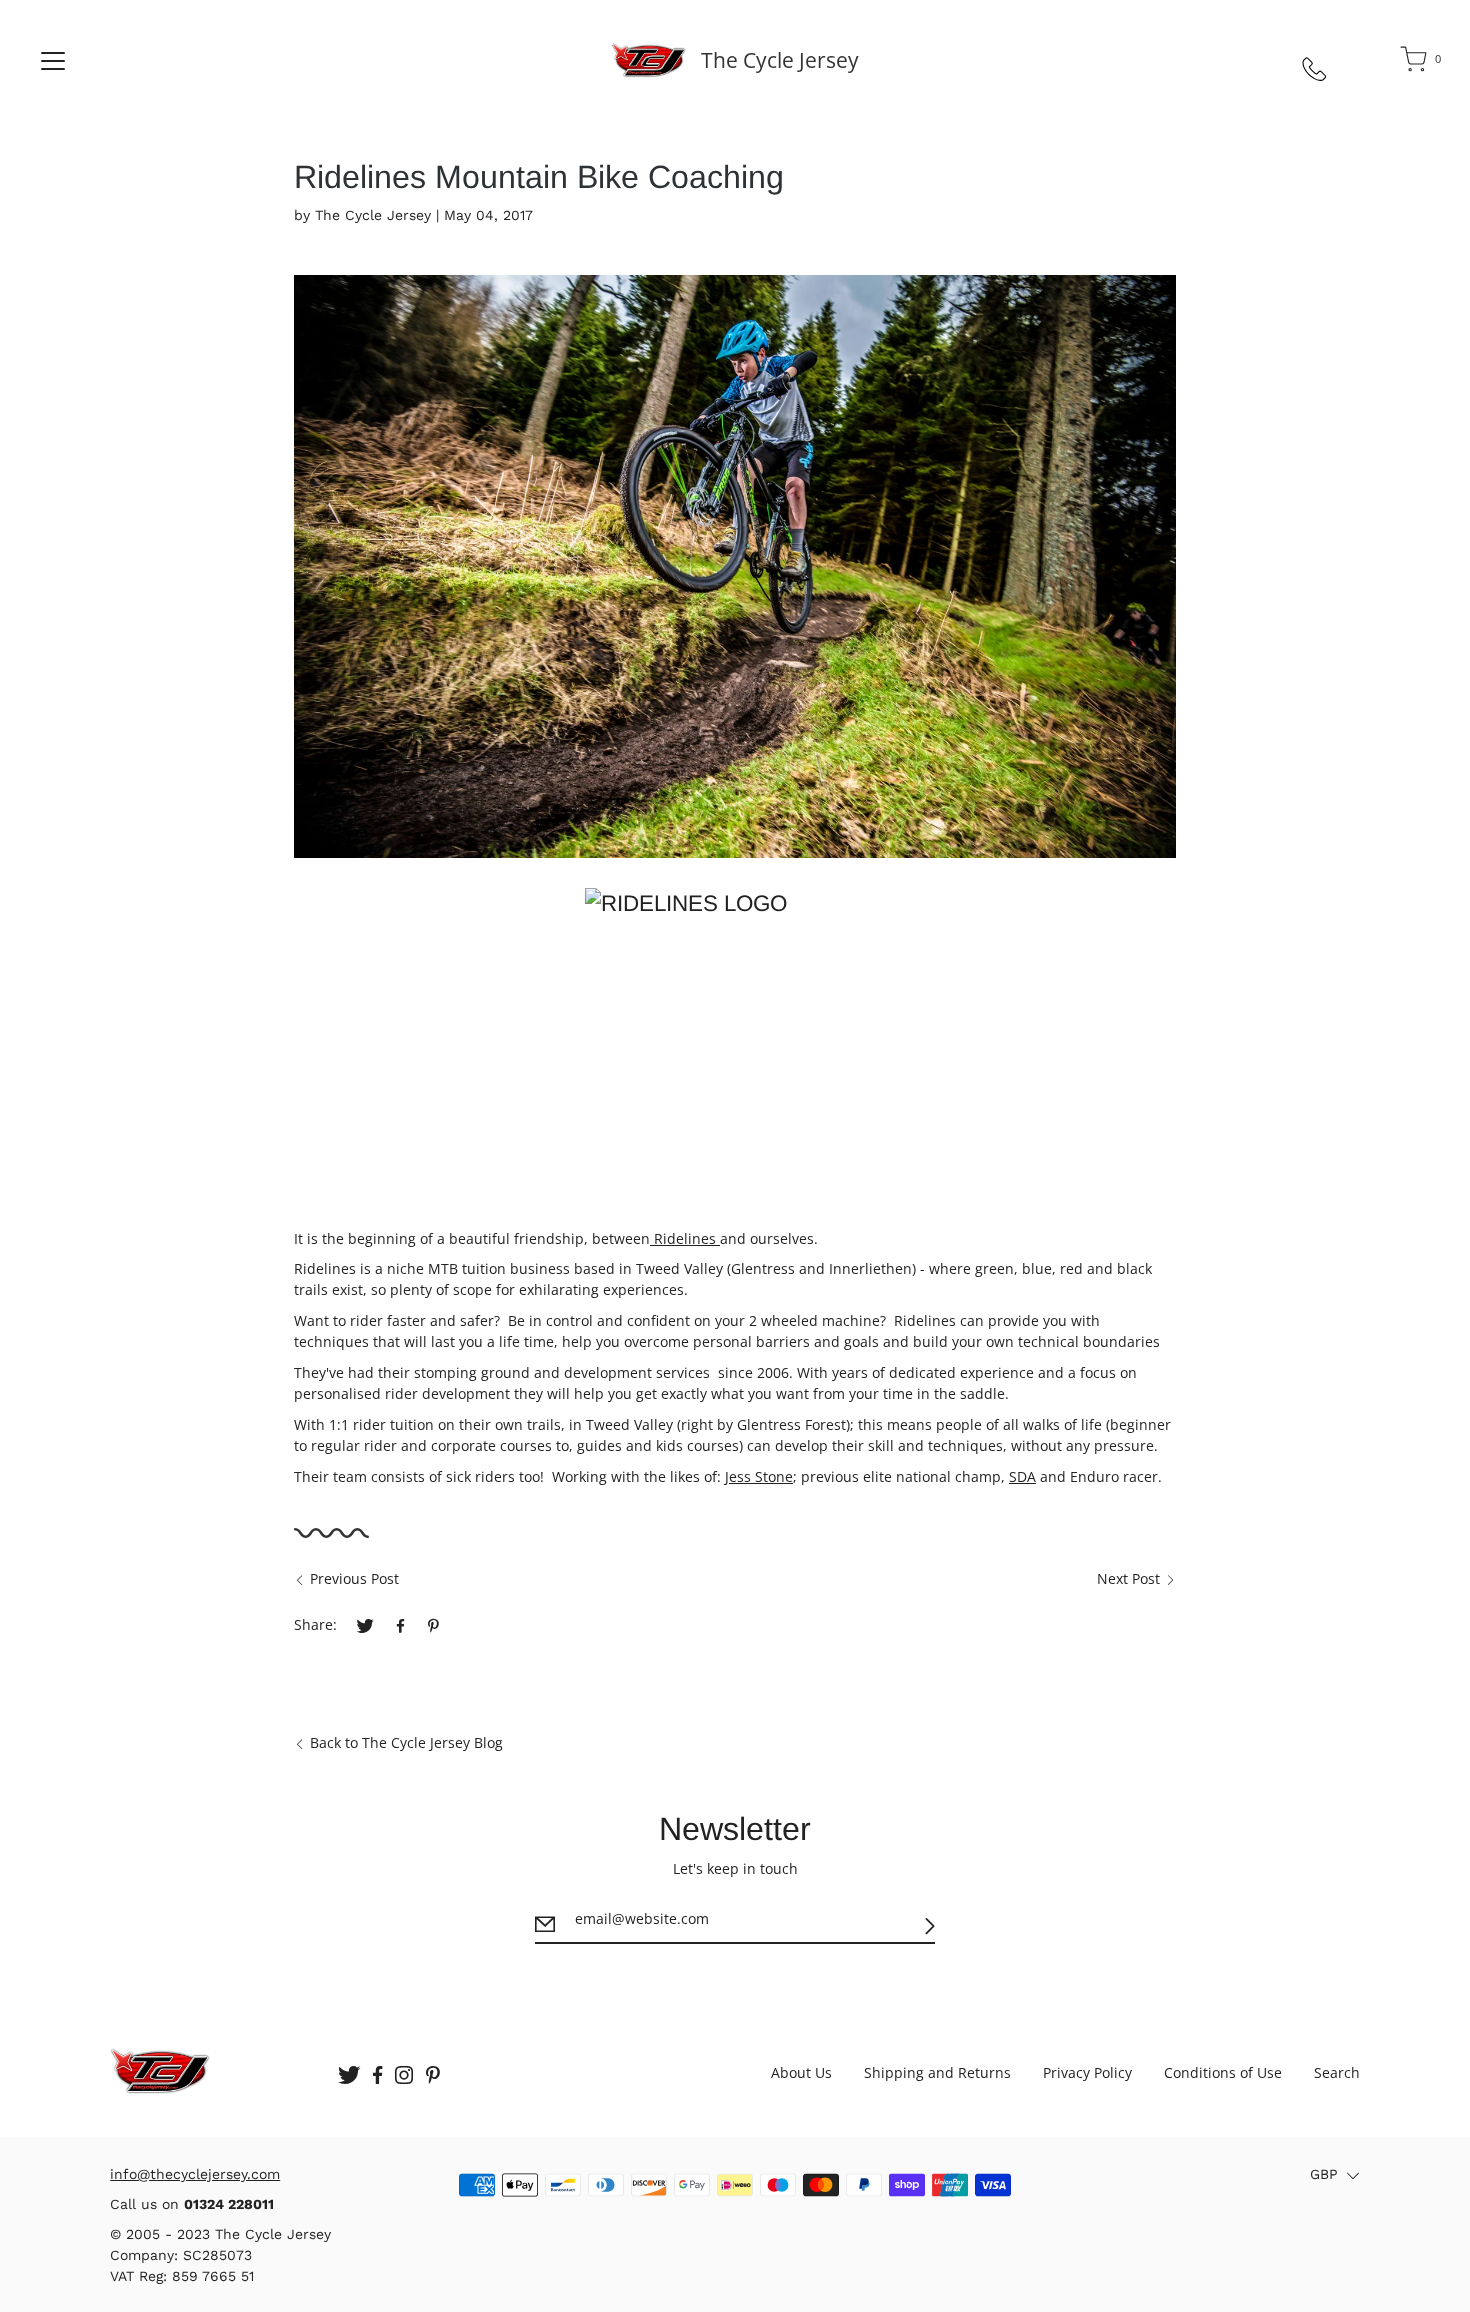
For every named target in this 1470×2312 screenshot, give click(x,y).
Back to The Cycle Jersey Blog (406, 1742)
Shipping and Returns (937, 2072)
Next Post (1128, 1578)
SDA (1022, 1476)
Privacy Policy (1087, 2072)
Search (1337, 2072)
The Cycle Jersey (780, 60)
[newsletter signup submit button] (930, 1925)
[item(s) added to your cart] (1415, 63)
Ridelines (685, 1238)
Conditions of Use (1223, 2072)
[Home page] (648, 60)
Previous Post (354, 1578)
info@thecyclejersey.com (195, 2174)
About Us (801, 2072)
